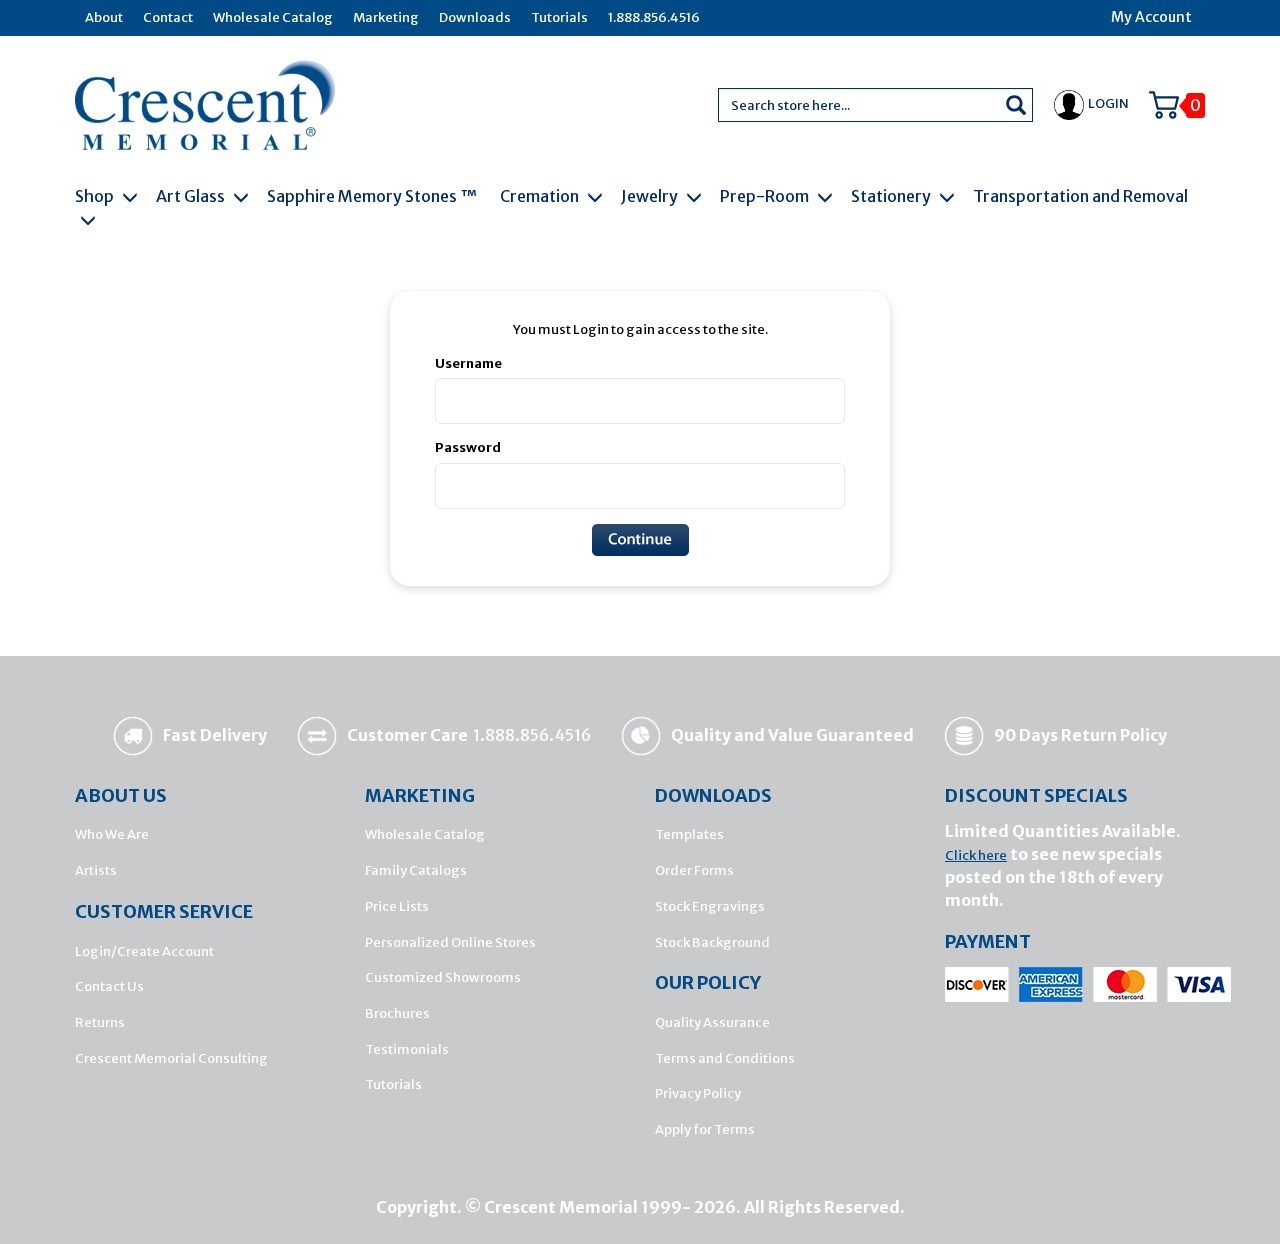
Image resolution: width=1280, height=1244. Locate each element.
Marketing (386, 17)
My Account (1151, 17)
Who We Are (112, 834)
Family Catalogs (416, 870)
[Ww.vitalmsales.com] (205, 103)
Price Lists (397, 906)
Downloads (475, 17)
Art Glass (192, 196)
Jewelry (651, 196)
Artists (96, 870)
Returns (100, 1022)
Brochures (397, 1013)
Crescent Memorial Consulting (171, 1058)
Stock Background (712, 942)
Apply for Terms (705, 1129)
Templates (689, 834)
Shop (96, 196)
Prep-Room (766, 196)
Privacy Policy (698, 1093)
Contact (168, 17)
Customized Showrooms (443, 977)
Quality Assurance (712, 1022)
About (104, 17)
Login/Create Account (144, 951)
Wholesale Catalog (273, 17)
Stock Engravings (710, 906)
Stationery (892, 196)
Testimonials (407, 1049)
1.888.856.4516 (654, 17)
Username (468, 363)
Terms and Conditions (725, 1058)
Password (468, 447)
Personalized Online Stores (450, 942)
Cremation (541, 196)
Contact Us (109, 986)
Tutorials (559, 17)
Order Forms (694, 870)
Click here (976, 855)
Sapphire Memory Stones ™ (372, 196)
